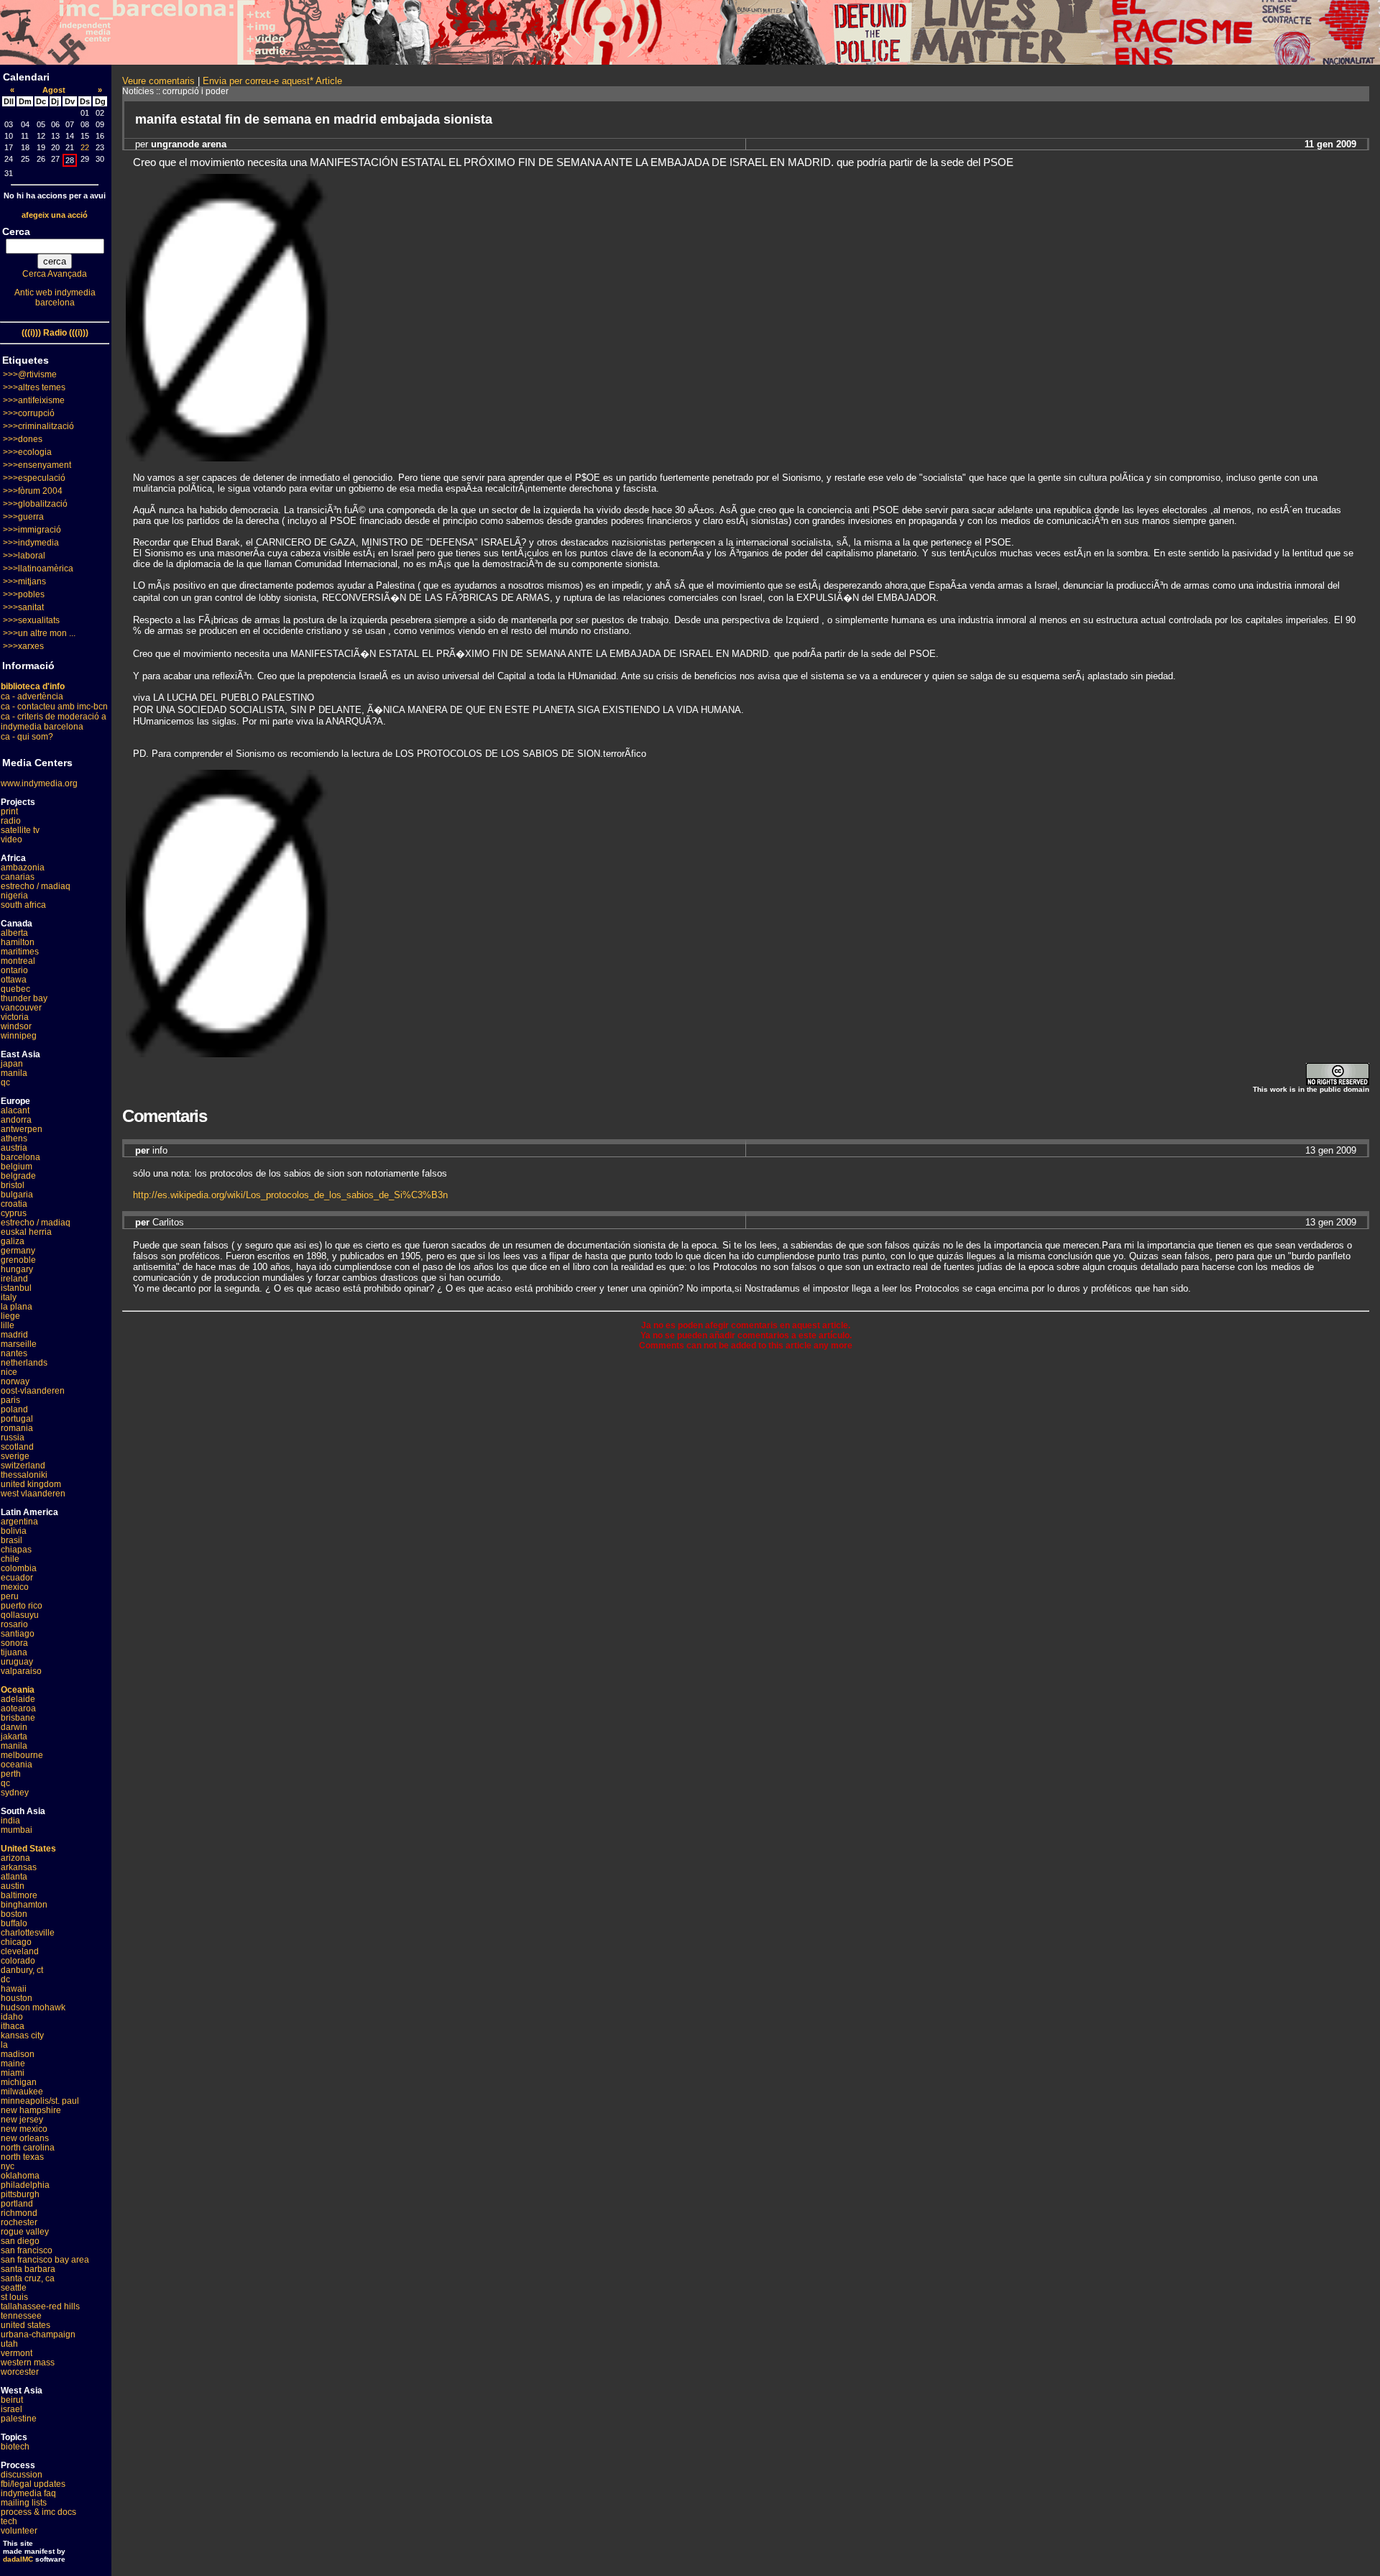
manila (14, 1073)
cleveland (20, 1951)
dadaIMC (18, 2559)
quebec (15, 989)
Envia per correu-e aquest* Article (272, 81)
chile (10, 1559)
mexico (15, 1587)
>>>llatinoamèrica (38, 569)
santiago (18, 1634)
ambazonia (23, 868)
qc (5, 1082)
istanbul (16, 1288)
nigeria (14, 896)
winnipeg (19, 1036)
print (9, 811)
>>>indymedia (31, 543)
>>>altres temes (34, 387)
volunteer (19, 2531)
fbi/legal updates (33, 2484)
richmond (19, 2213)
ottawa (14, 980)
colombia (19, 1568)
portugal (17, 1419)
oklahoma (20, 2176)
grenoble (18, 1260)
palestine (19, 2419)
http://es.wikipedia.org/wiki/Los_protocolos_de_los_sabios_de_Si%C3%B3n (290, 1195)
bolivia (14, 1531)
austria (14, 1148)
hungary (17, 1269)
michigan (19, 2082)
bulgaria (17, 1195)
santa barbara (28, 2269)
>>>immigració (32, 530)
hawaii (14, 1989)
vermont (17, 2353)
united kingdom (31, 1484)
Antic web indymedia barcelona (55, 298)
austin (13, 1886)
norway (15, 1381)
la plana (17, 1307)
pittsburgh (20, 2194)
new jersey (22, 2120)
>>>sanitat (23, 607)
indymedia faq (28, 2493)
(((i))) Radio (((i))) (55, 333)
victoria (15, 1017)
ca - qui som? (27, 737)
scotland (17, 1447)
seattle (14, 2288)
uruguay (17, 1662)
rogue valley (25, 2232)
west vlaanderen (33, 1494)
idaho (12, 2017)
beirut (12, 2400)
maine (13, 2064)
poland (14, 1409)
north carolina (28, 2148)
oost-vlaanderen (33, 1391)
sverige (15, 1456)
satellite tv (20, 830)
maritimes (20, 952)
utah (9, 2344)
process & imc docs (38, 2512)
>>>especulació (34, 478)
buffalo (14, 1923)
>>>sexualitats (31, 620)
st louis (14, 2297)
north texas (22, 2157)
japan (12, 1064)
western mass (28, 2363)
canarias (18, 877)
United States (28, 1849)
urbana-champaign (38, 2334)
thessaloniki (24, 1475)
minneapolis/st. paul (40, 2101)
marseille (19, 1344)
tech (9, 2521)
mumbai (17, 1830)
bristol (13, 1185)
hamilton (18, 942)
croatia (14, 1204)
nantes (14, 1353)
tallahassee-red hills (40, 2306)
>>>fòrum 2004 (33, 491)
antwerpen (22, 1129)
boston (14, 1914)
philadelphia (25, 2185)
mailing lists (24, 2503)
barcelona (20, 1157)
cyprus (14, 1213)
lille (8, 1325)
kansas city (22, 2035)
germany (18, 1251)
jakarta (14, 1736)
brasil (11, 1540)
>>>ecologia (27, 452)
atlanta (14, 1877)
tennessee (21, 2316)
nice (9, 1372)
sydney (15, 1793)
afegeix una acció (55, 215)
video (11, 839)
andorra (16, 1120)
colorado (18, 1961)
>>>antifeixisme (34, 400)
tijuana (14, 1652)
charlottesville (28, 1933)
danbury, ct (22, 1970)
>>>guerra (23, 517)
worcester (20, 2372)
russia (13, 1437)
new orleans (25, 2138)
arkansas (19, 1867)
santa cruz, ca (28, 2278)
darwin (14, 1727)
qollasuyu (20, 1615)
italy (9, 1297)
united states (26, 2325)
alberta (14, 933)
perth (11, 1774)
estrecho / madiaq (36, 886)
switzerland (23, 1466)
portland (17, 2204)
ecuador (17, 1578)
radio (11, 821)
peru (10, 1596)
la (4, 2045)
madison (18, 2054)
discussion (22, 2475)
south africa (23, 905)
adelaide (18, 1699)
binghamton (24, 1905)
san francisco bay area (45, 2260)
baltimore (19, 1895)
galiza (13, 1241)
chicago (16, 1942)
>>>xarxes (23, 646)
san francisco (27, 2250)
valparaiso (21, 1671)
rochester (19, 2222)
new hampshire (31, 2110)
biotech (15, 2447)
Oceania (18, 1690)
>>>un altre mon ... (39, 633)
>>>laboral (24, 556)
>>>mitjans (24, 581)
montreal (18, 961)
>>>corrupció (29, 413)
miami (13, 2073)
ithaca (13, 2026)
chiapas (16, 1550)
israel (11, 2409)
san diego (20, 2241)
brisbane (18, 1718)
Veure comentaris (158, 81)
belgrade (18, 1176)
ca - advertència (32, 696)
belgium (17, 1167)
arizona (15, 1858)
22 (85, 147)
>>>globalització (35, 504)
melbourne (22, 1755)
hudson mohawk (33, 2007)
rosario (14, 1624)
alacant (15, 1110)
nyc (8, 2166)
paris (10, 1400)
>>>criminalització (38, 426)
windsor (16, 1026)
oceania (17, 1765)
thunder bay (24, 998)
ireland (14, 1279)
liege (10, 1316)
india (10, 1821)
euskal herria (26, 1232)
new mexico (24, 2129)
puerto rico (22, 1606)
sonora (14, 1643)
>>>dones (23, 439)
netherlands (24, 1363)
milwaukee (22, 2092)
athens (14, 1138)
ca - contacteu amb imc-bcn (54, 707)
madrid (14, 1335)
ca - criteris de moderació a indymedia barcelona (54, 722)
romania (17, 1428)
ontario (14, 970)
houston (17, 1998)
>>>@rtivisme (30, 374)
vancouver (21, 1008)
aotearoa (18, 1708)
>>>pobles (24, 594)
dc (5, 1979)
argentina (19, 1522)
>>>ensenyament (37, 465)
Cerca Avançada (55, 274)
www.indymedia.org (39, 783)
